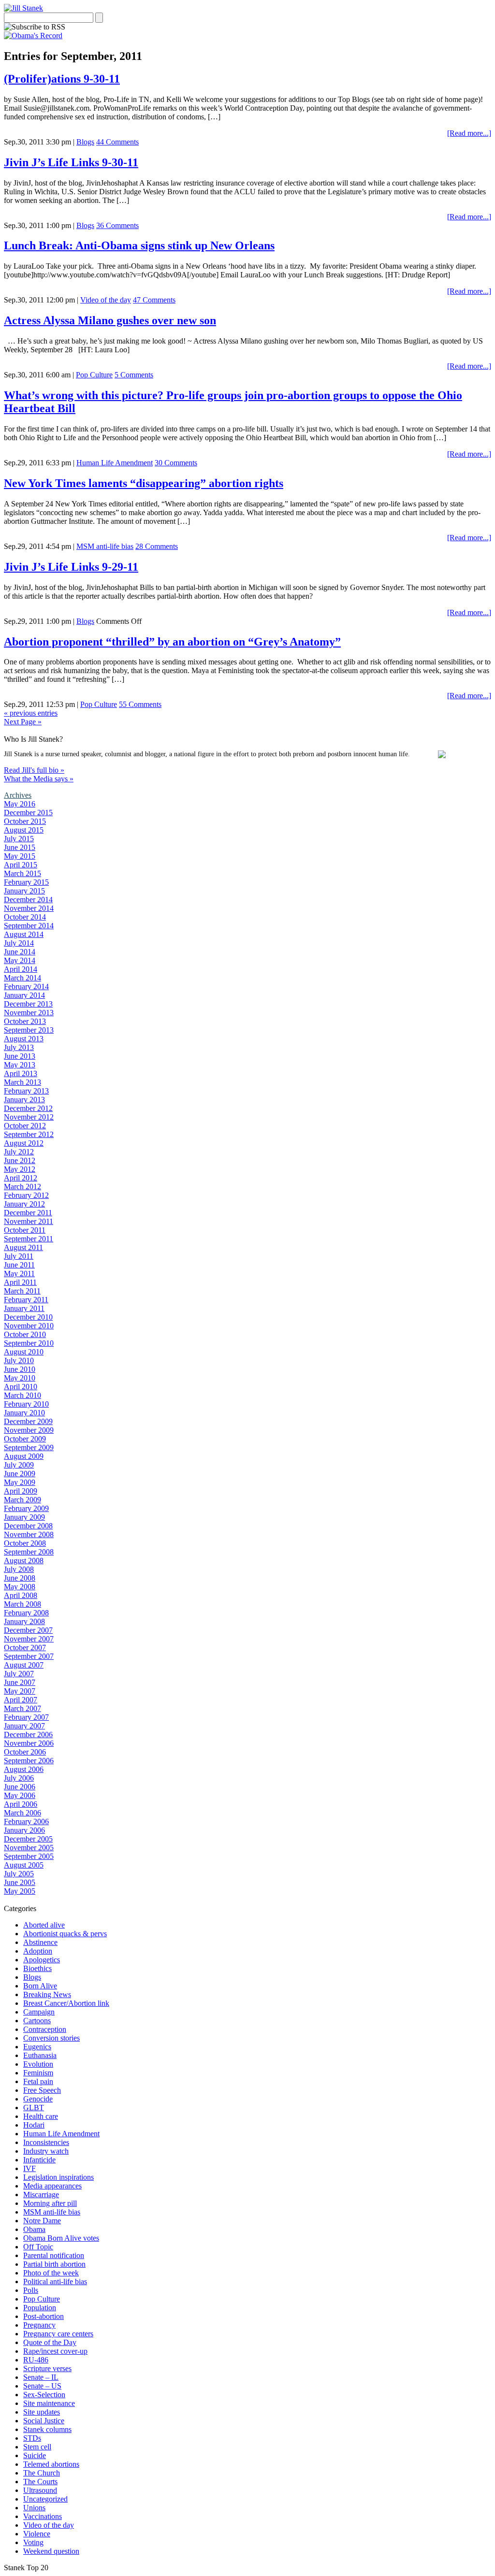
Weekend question (51, 2551)
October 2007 (25, 1648)
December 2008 (28, 1526)
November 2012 (29, 1117)
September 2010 (29, 1343)
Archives (18, 795)
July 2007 (19, 1674)
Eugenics (37, 2047)
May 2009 (20, 1482)
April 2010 (21, 1387)
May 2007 (20, 1691)
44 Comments (117, 142)
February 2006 (26, 1821)
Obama (34, 2229)
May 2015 (20, 856)
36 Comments (117, 225)
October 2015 (25, 821)
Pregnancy (39, 2325)
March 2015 (22, 873)
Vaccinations (43, 2516)
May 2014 (20, 960)
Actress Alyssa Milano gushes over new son (110, 320)
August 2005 (24, 1865)
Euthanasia (40, 2055)
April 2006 (21, 1804)
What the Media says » (39, 779)
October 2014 (25, 917)
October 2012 (25, 1126)
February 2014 (26, 986)
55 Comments (140, 704)
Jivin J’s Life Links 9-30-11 (71, 162)
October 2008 (25, 1543)
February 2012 (26, 1195)
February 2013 (26, 1091)
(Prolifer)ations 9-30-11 (62, 79)
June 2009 (20, 1474)
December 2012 (28, 1108)
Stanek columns (47, 2429)
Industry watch (46, 2151)
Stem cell (37, 2447)
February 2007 (26, 1717)
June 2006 (20, 1787)
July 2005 (19, 1874)
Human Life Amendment (115, 463)
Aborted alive (44, 1925)
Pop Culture (94, 375)
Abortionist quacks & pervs (65, 1934)
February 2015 (26, 882)
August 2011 (23, 1247)
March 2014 (22, 978)
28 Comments (157, 546)
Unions (34, 2508)
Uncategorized (45, 2499)
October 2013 (25, 1021)
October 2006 (25, 1752)
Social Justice (44, 2421)
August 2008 (24, 1561)
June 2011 (19, 1265)
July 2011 (19, 1256)
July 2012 (19, 1152)
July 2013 (19, 1047)
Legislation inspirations (58, 2177)
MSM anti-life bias (105, 546)
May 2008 (20, 1587)
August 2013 (24, 1039)
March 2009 (22, 1500)
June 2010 (20, 1369)
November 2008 (29, 1534)
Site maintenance (49, 2403)
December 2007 (28, 1630)
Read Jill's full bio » (34, 770)
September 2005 (29, 1856)
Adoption (38, 1951)
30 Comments (176, 463)
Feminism (38, 2073)
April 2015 (21, 865)
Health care (41, 2116)
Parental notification (54, 2255)
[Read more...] (469, 133)
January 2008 (24, 1621)
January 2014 (24, 995)
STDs (32, 2438)
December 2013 (28, 1004)
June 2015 (20, 847)
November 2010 (29, 1326)
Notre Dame (42, 2221)
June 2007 (20, 1682)
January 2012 (24, 1204)
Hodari (34, 2125)
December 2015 (28, 813)
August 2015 (24, 830)
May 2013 (20, 1065)
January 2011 (24, 1308)
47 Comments (154, 300)
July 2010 (19, 1360)
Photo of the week (51, 2273)
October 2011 (25, 1230)
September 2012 (29, 1134)
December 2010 (28, 1317)
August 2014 (24, 934)
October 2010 (25, 1334)
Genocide (38, 2099)
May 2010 (20, 1378)
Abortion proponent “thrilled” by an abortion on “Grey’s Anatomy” (172, 642)
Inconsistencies (46, 2142)
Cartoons (37, 2021)
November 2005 (29, 1848)
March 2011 (22, 1291)
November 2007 (29, 1639)
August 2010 (24, 1352)
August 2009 (24, 1456)
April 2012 (21, 1178)
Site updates (42, 2412)
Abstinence (40, 1942)
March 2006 (22, 1813)
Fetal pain (38, 2081)
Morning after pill (50, 2203)
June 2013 (20, 1056)
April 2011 (20, 1282)
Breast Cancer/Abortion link (66, 2003)
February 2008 (26, 1613)
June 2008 (20, 1578)
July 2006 (19, 1778)
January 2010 (24, 1413)
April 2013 (21, 1073)
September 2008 (29, 1552)
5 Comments (134, 375)
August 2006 (24, 1769)
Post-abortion (44, 2316)
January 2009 (24, 1517)
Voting (33, 2542)
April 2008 (21, 1595)
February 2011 (26, 1300)
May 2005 (20, 1891)
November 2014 (29, 908)
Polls (31, 2290)
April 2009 (21, 1491)
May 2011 (19, 1274)
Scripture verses (47, 2368)
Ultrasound (40, 2490)
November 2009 (29, 1430)
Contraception (45, 2029)
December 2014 (28, 899)
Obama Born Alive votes (61, 2238)
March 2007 (22, 1708)
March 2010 (22, 1395)
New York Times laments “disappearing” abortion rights (144, 483)
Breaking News (47, 1994)
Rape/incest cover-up (55, 2351)
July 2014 (19, 943)
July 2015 (19, 839)
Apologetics (42, 1960)
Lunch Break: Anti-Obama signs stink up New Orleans (139, 245)
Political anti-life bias (55, 2281)
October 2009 (25, 1439)
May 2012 (20, 1169)
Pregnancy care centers (58, 2334)
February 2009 (26, 1508)
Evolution (38, 2064)
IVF (29, 2168)
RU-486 (36, 2360)
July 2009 (19, 1465)
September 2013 (29, 1030)
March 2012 (22, 1187)
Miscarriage (41, 2195)
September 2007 (29, 1656)
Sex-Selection (44, 2395)
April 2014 (21, 969)
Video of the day (106, 300)
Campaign (39, 2012)
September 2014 (29, 926)
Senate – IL (41, 2377)
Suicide (35, 2455)
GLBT (34, 2108)
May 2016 (20, 804)
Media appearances (52, 2186)
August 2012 (24, 1143)
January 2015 (24, 891)
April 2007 (21, 1700)
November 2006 (29, 1743)
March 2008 (22, 1604)
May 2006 (20, 1795)
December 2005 (28, 1839)
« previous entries (31, 713)
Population (40, 2308)
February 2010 (26, 1404)
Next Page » (23, 722)
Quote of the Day (50, 2342)
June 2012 (20, 1160)
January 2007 (24, 1726)
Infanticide (39, 2160)
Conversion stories (51, 2038)
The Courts (40, 2482)
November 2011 (29, 1221)
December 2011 (28, 1213)
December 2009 (28, 1421)
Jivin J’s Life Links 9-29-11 (71, 567)
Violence (37, 2534)
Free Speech (42, 2090)
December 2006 (28, 1734)
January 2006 (24, 1830)
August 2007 (24, 1665)
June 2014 (20, 952)
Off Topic (38, 2247)
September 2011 (29, 1239)
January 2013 (24, 1100)
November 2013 (29, 1013)
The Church (42, 2473)
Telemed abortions (51, 2464)
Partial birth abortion (54, 2264)
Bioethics (37, 1968)
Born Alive (40, 1986)
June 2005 (20, 1882)
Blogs (85, 142)
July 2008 (19, 1569)
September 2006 (29, 1761)
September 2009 (29, 1447)
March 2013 (22, 1082)
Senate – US (42, 2386)
